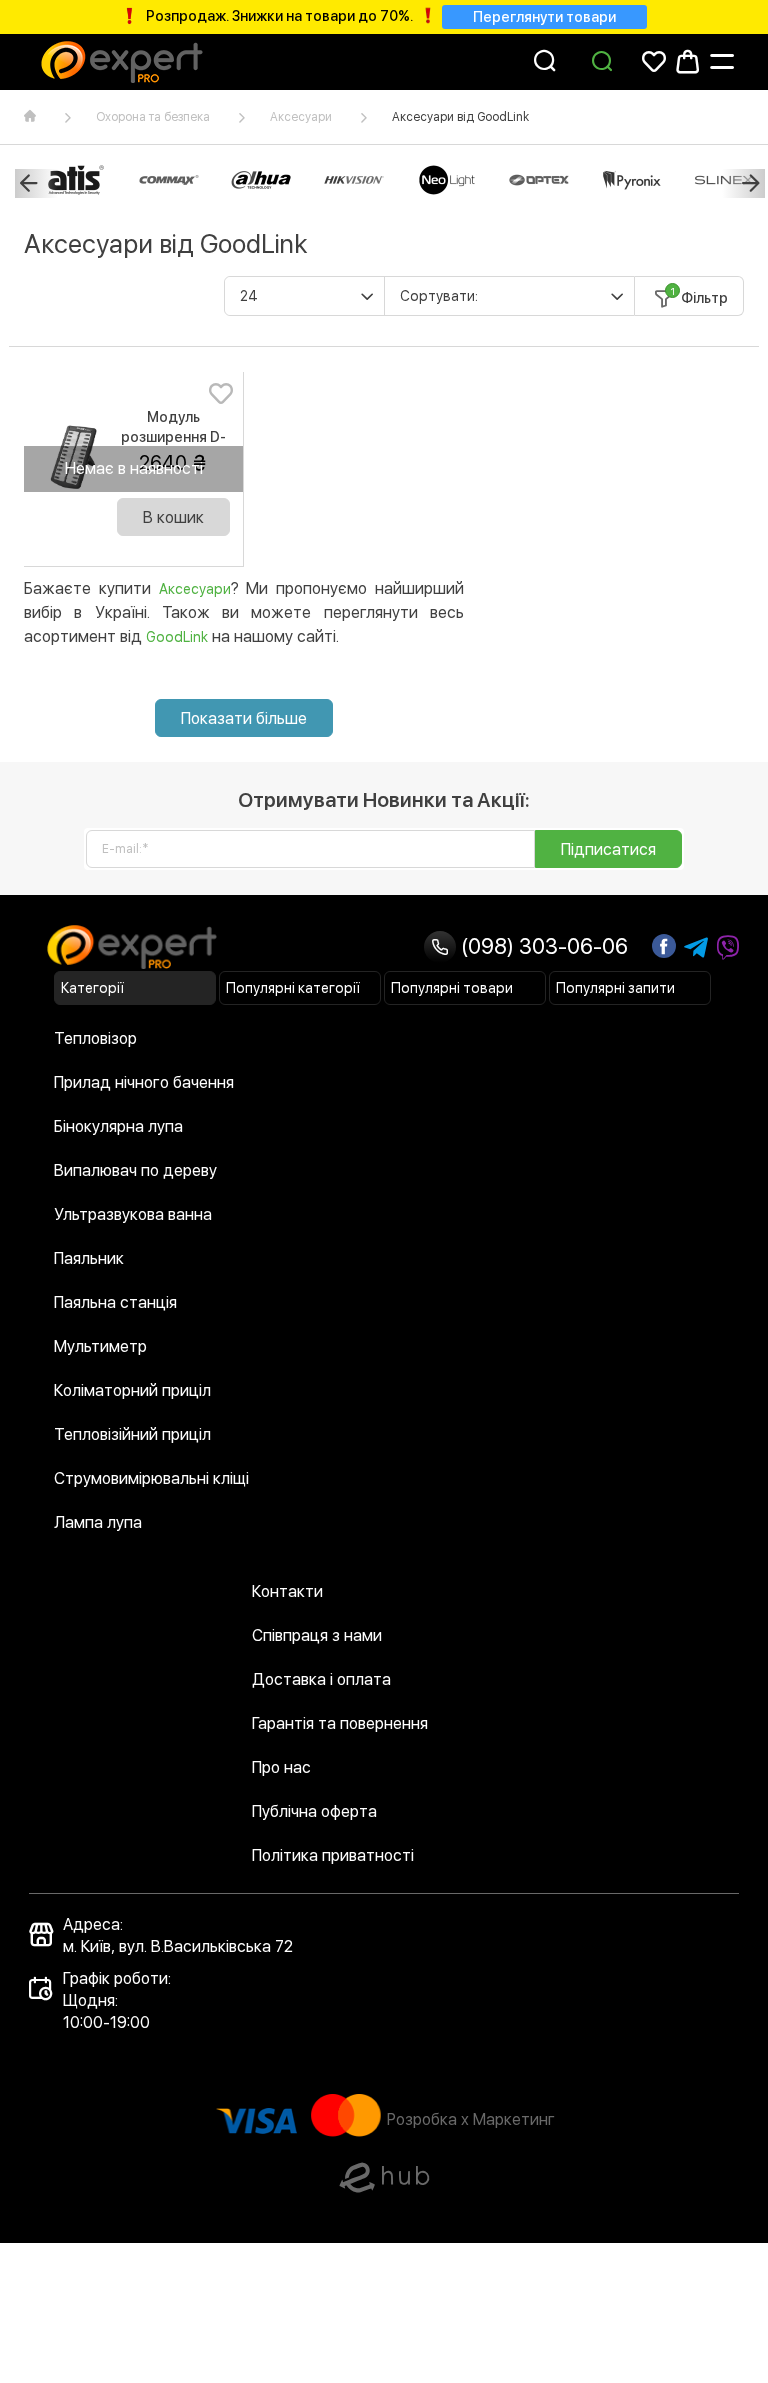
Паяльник (89, 1258)
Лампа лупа (98, 1522)
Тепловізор (95, 1038)
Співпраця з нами (317, 1635)
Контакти (287, 1591)
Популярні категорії (293, 988)
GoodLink (177, 637)
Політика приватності (333, 1855)
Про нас (281, 1767)
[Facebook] (664, 946)
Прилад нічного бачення (144, 1082)
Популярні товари (452, 988)
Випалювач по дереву (135, 1170)
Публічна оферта (314, 1811)
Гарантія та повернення (340, 1723)
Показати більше (244, 718)
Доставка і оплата (321, 1679)
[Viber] (728, 948)
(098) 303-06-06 (542, 946)
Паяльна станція (115, 1302)
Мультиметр (100, 1346)
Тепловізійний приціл (132, 1434)
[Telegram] (696, 948)
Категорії (92, 988)
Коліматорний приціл (132, 1390)
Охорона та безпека (153, 117)
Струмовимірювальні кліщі (151, 1478)
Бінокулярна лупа (118, 1126)
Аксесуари (301, 117)
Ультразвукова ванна (133, 1214)
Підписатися (608, 849)
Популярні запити (615, 988)
